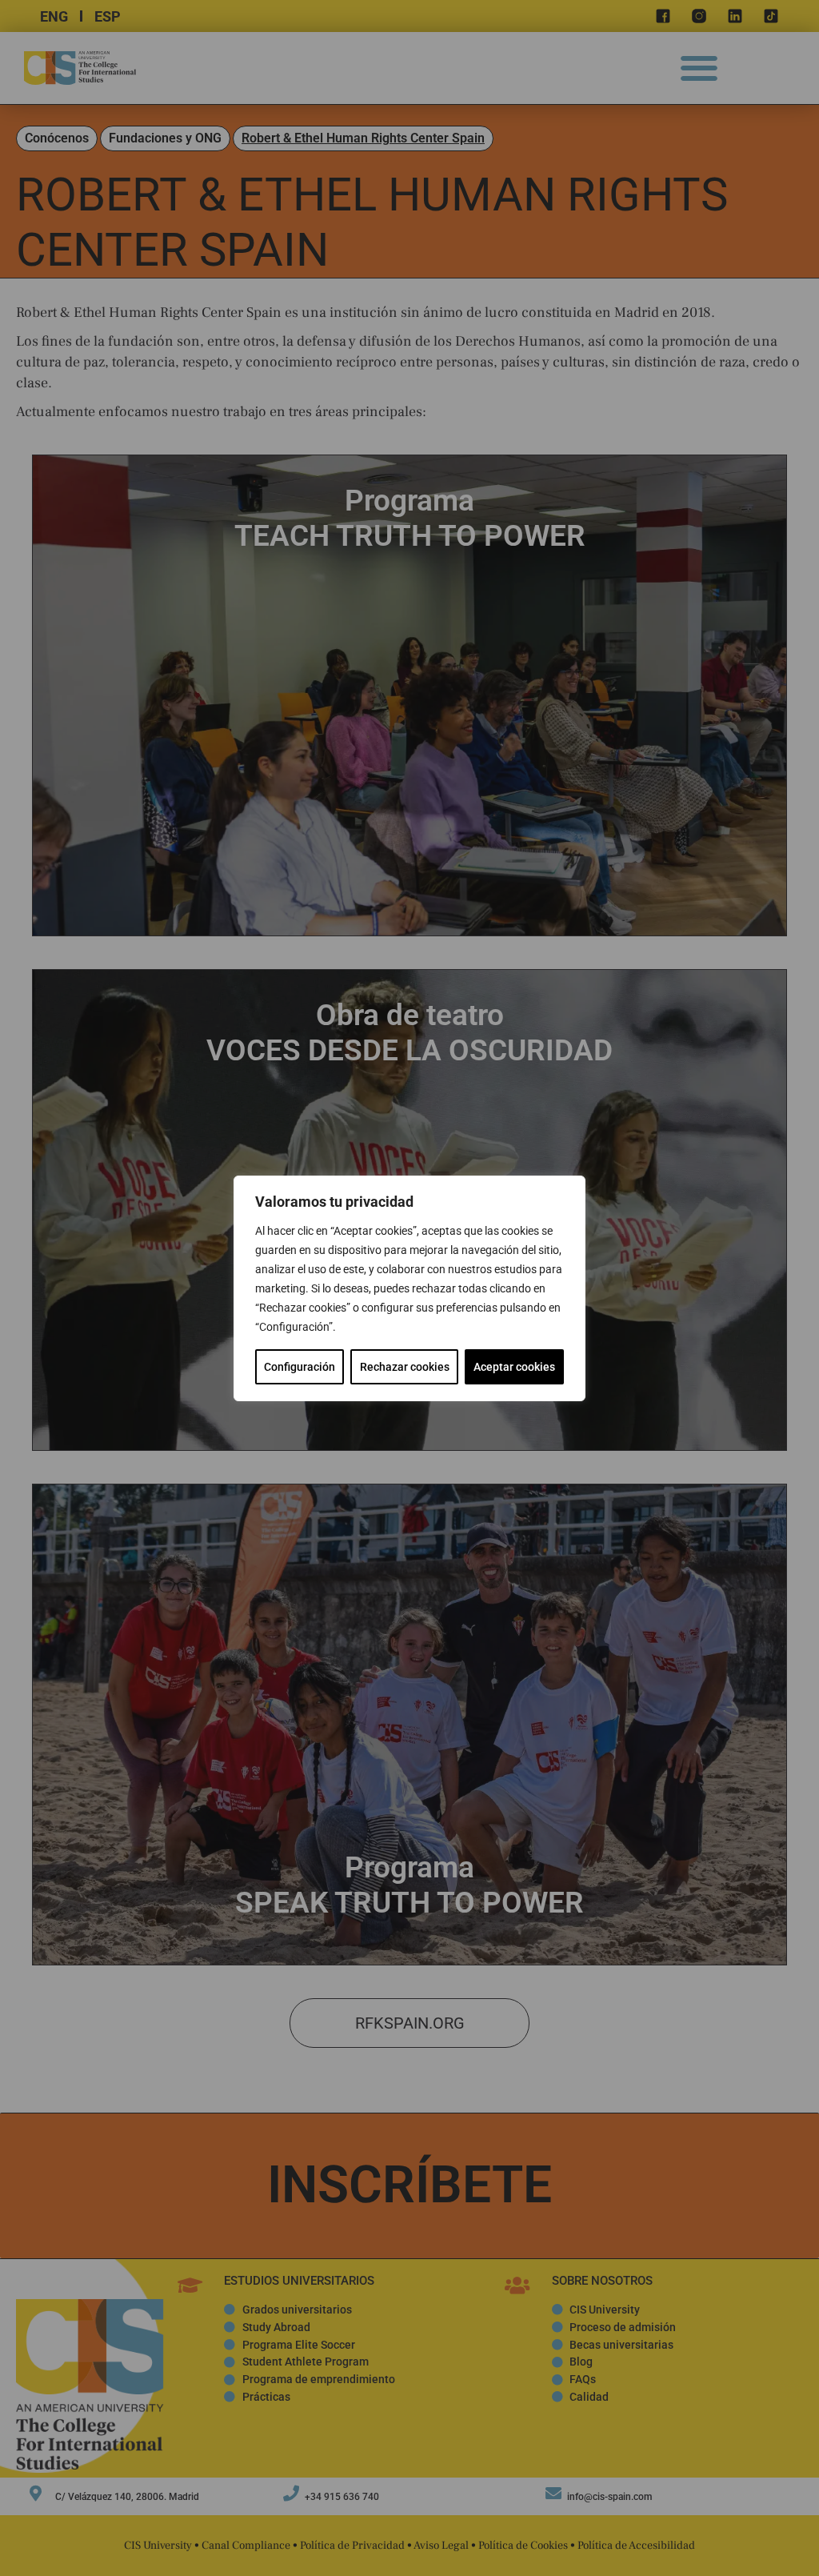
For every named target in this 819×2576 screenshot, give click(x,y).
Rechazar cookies (405, 1367)
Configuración (300, 1367)
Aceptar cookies (514, 1367)
